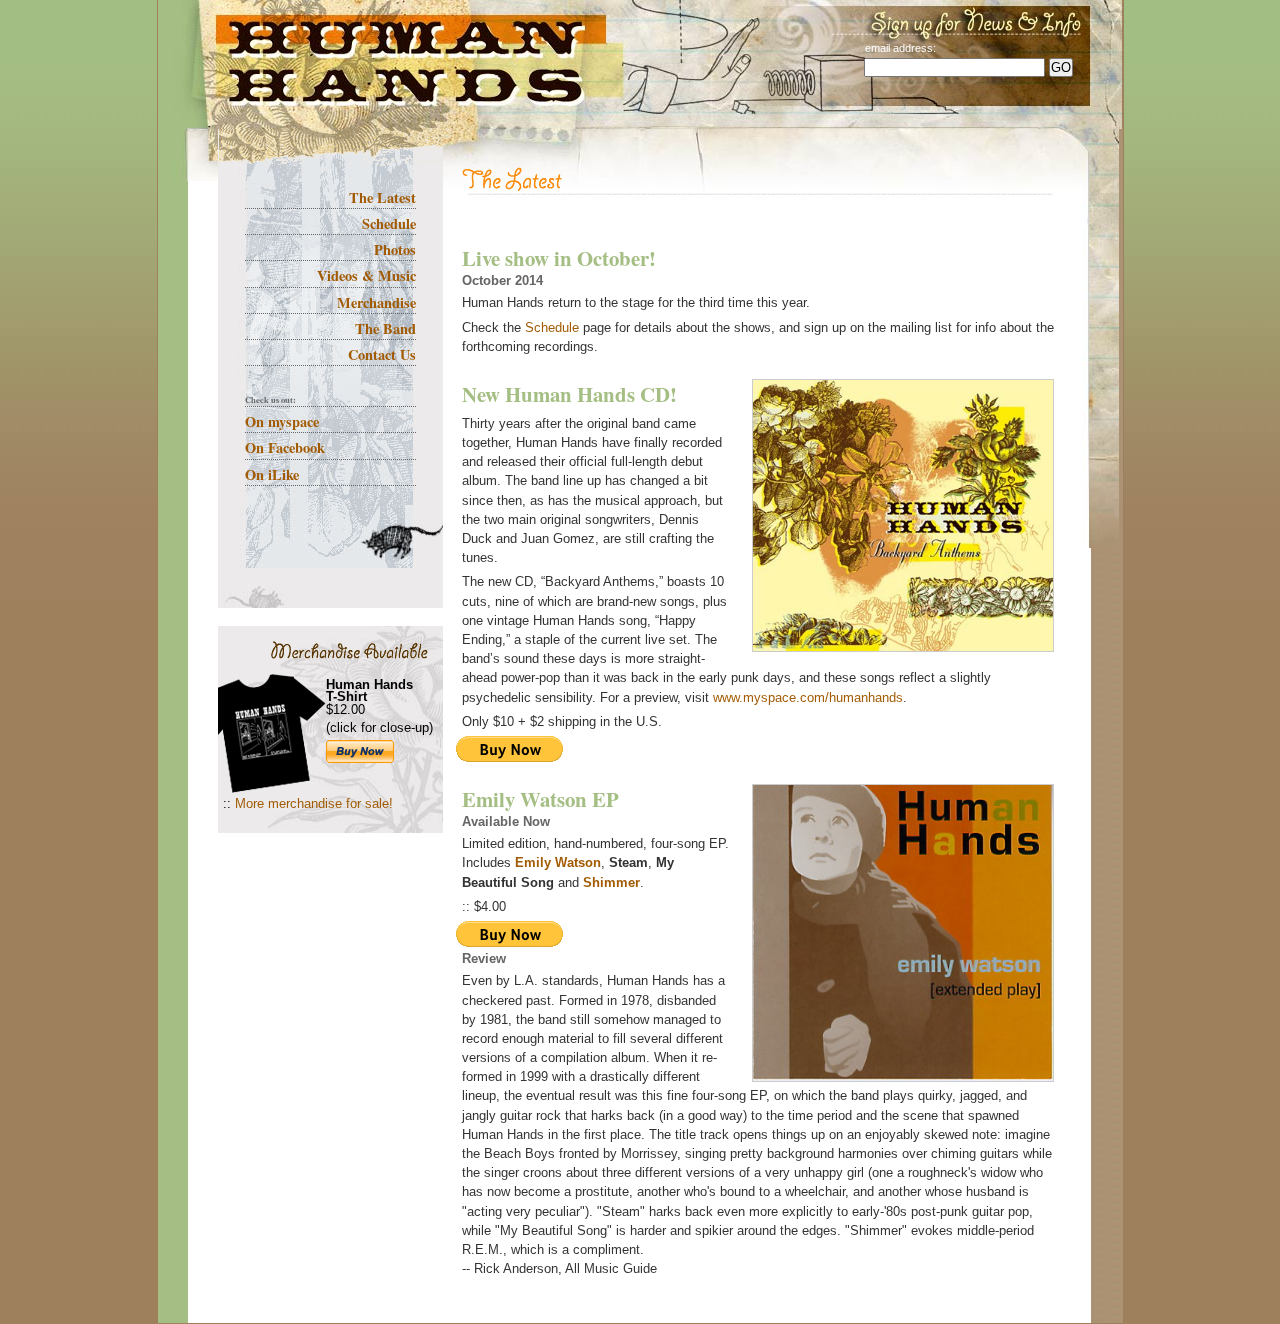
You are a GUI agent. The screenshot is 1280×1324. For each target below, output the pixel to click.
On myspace (282, 421)
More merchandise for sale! (314, 803)
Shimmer (611, 882)
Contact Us (382, 354)
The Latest (382, 197)
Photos (395, 249)
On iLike (272, 474)
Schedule (389, 223)
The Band (385, 328)
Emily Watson (558, 862)
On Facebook (285, 447)
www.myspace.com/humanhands (808, 697)
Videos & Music (366, 275)
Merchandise (376, 302)
